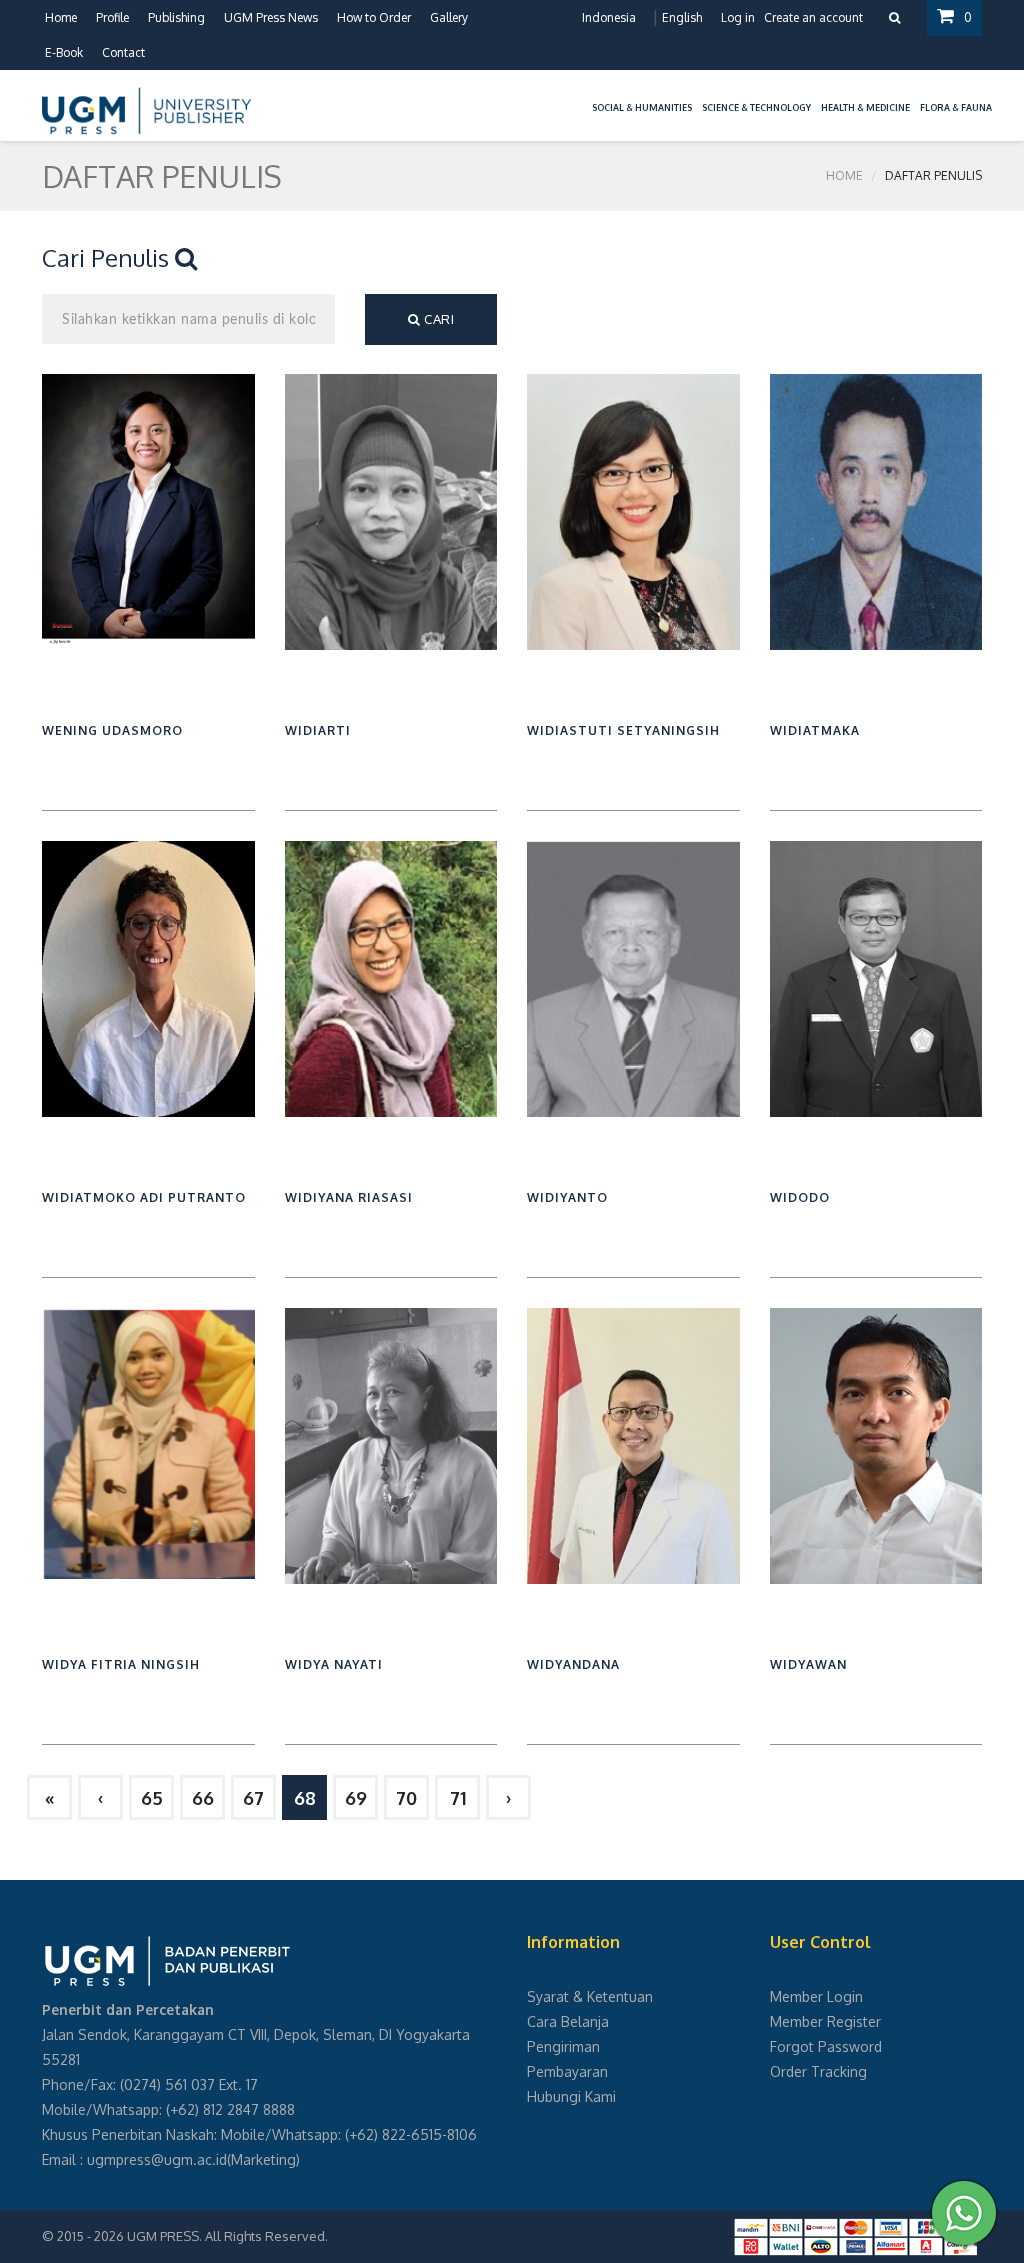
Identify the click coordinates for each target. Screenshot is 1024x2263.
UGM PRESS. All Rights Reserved (226, 2236)
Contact (123, 52)
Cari (438, 319)
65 (152, 1798)
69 (356, 1798)
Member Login (816, 1996)
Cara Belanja (568, 2021)
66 (203, 1798)
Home (61, 17)
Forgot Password (826, 2046)
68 (305, 1798)
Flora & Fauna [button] (956, 107)
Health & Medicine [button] (865, 107)
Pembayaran (567, 2071)
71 (458, 1798)
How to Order (374, 17)
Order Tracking (818, 2071)
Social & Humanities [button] (642, 107)
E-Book (64, 52)
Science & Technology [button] (756, 107)
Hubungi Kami (571, 2096)
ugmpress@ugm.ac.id (157, 2159)
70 (406, 1798)
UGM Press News (271, 17)
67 (253, 1798)
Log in (738, 17)
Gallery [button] (449, 17)
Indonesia (609, 17)
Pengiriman (563, 2046)
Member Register (825, 2021)
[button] (582, 95)
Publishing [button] (176, 17)
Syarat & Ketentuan (590, 1996)
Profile (112, 17)
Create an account (813, 17)
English (682, 17)
